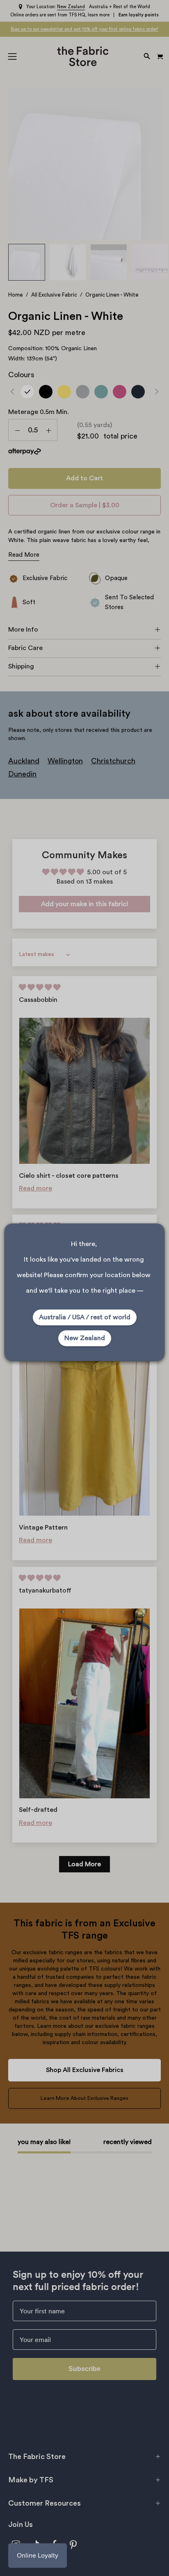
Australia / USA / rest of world (85, 1317)
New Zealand (85, 1338)
